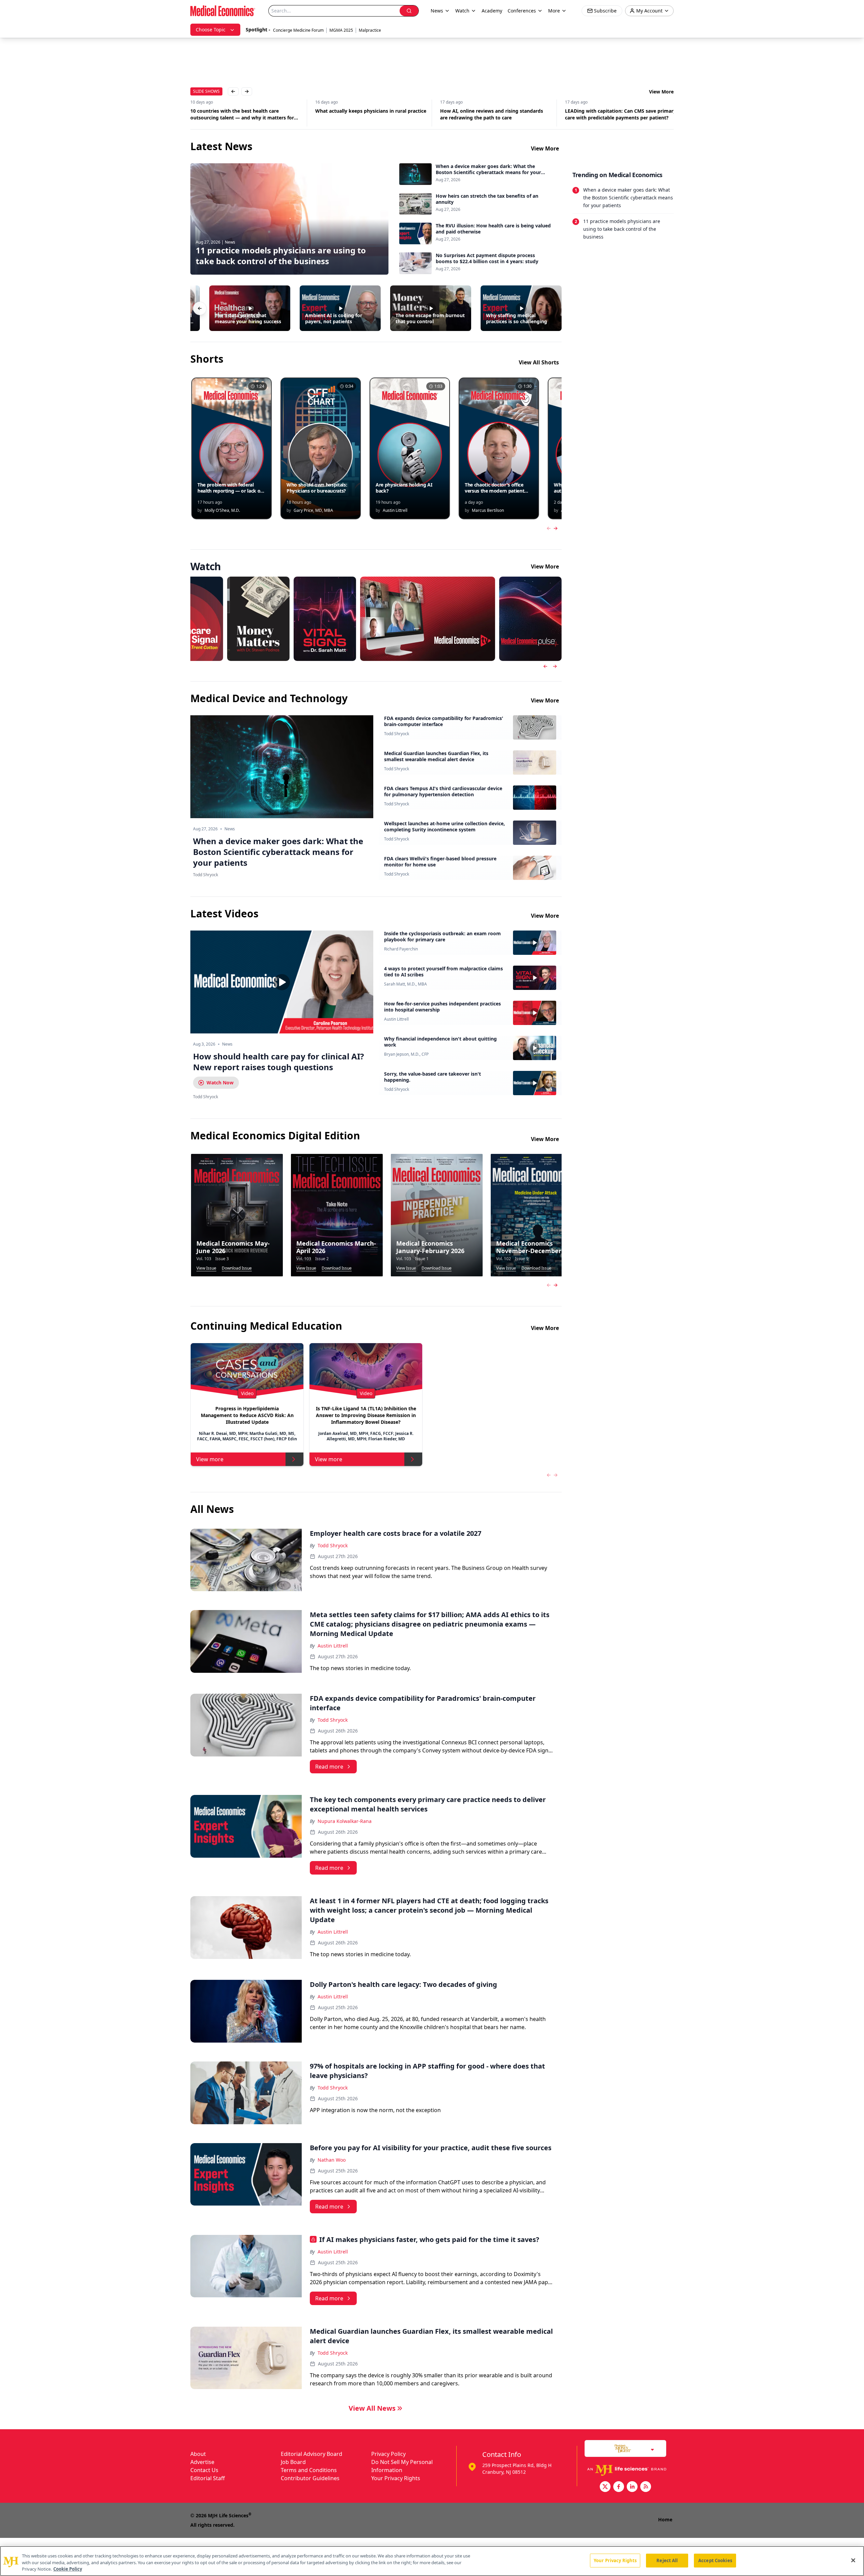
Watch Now (220, 1083)
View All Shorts (539, 362)
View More (661, 92)
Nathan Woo (332, 2160)
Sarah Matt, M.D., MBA (406, 984)
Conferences (522, 11)
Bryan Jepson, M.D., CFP (406, 1054)
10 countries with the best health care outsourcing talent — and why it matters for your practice (231, 114)
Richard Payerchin (401, 949)
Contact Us (204, 2470)
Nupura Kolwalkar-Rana (345, 1821)
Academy (492, 11)
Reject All (667, 2560)
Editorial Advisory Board (312, 2454)
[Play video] (282, 982)
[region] (432, 2561)
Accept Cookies (715, 2560)
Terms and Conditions (309, 2470)
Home (665, 2519)
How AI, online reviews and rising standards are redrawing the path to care (481, 114)
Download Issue (237, 1268)
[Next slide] (555, 666)
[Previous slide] (545, 666)
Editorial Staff (208, 2478)
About (198, 2454)
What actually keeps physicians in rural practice (360, 111)
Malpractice (370, 30)
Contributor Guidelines (310, 2478)
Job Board (293, 2462)
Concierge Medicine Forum (298, 30)
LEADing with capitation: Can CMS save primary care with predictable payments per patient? (610, 114)
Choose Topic (211, 30)
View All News (372, 2408)
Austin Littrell (396, 1019)
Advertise (202, 2462)
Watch (462, 11)
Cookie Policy (68, 2569)
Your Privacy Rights (396, 2478)
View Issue (206, 1268)
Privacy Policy (388, 2454)
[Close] (853, 2560)
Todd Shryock (397, 734)
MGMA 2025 (341, 30)
